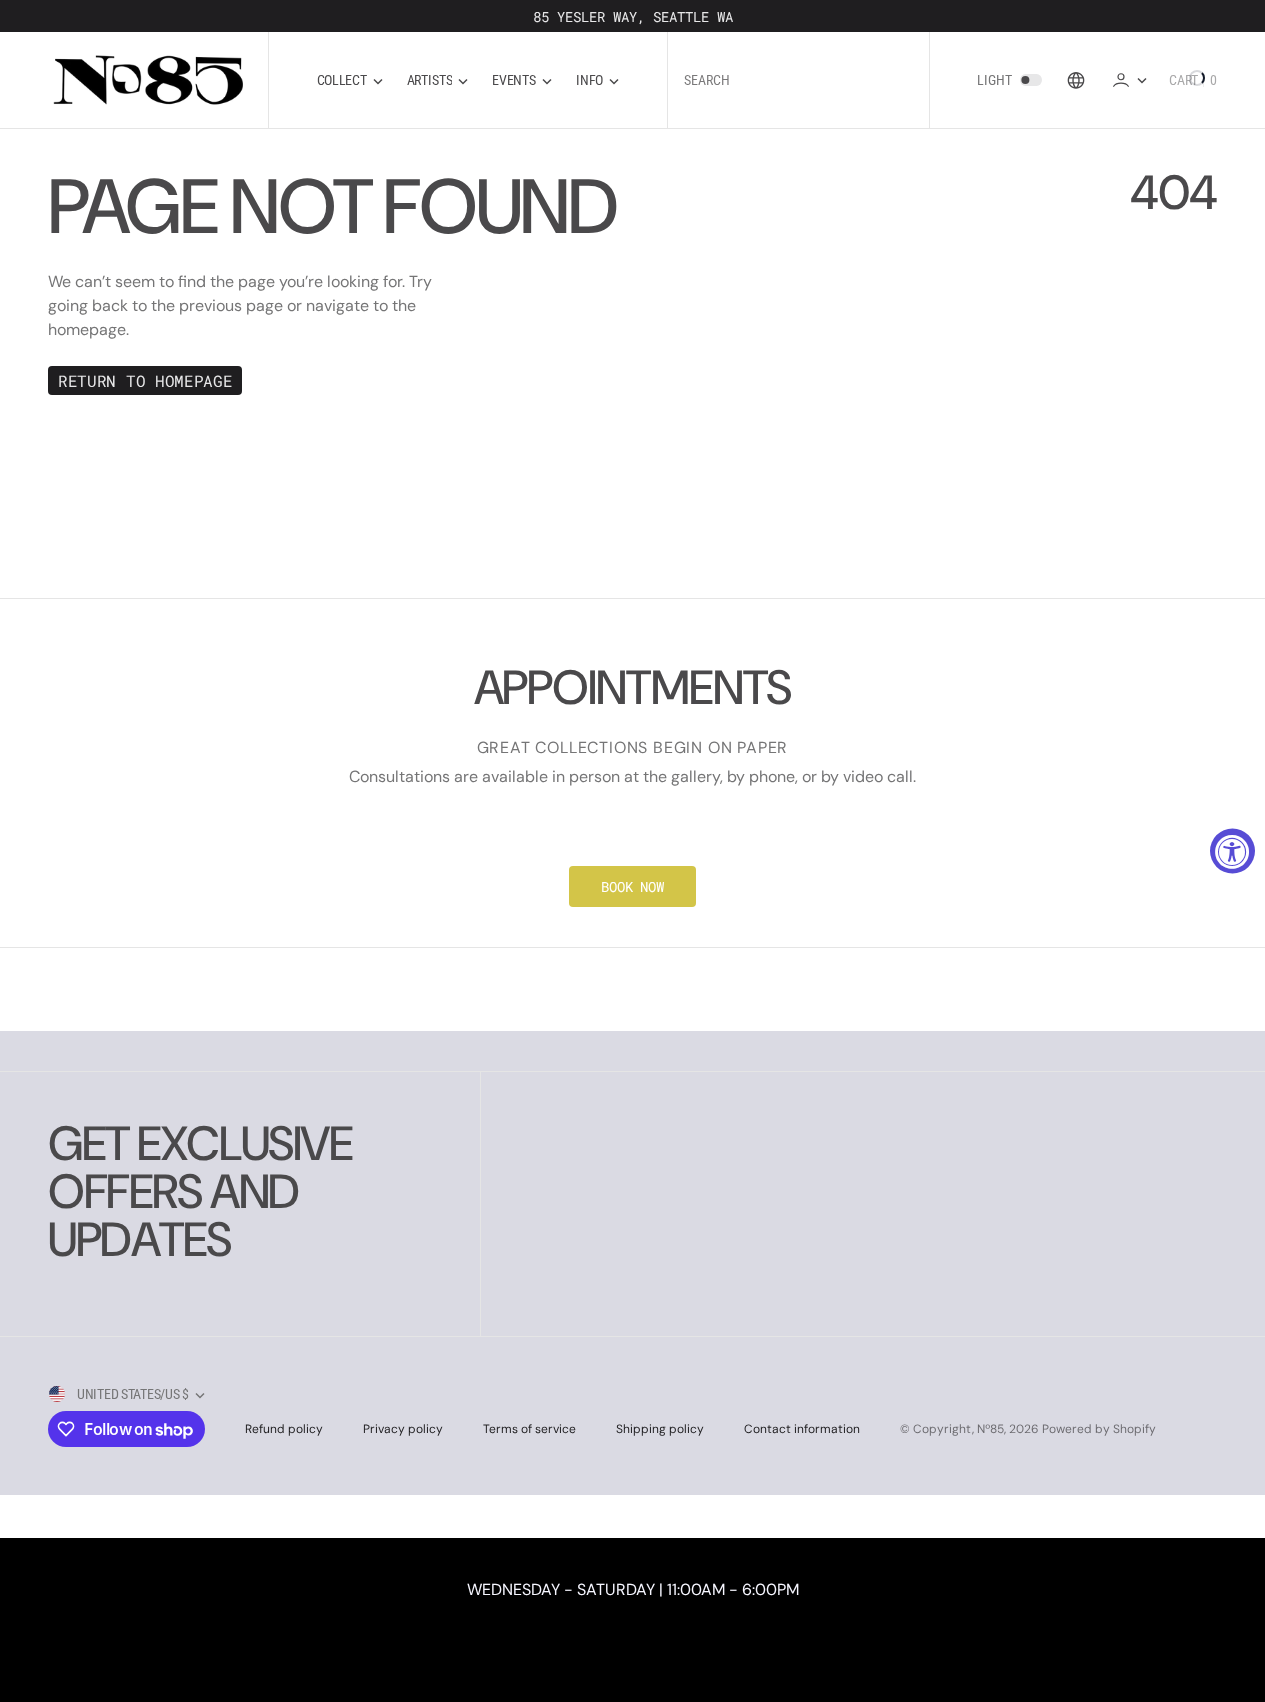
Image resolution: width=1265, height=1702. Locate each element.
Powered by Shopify (1099, 1429)
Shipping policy (660, 1429)
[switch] (1031, 80)
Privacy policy (403, 1429)
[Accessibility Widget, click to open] (1232, 851)
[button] (1129, 79)
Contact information (802, 1429)
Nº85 (990, 1429)
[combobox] (798, 80)
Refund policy (284, 1429)
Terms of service (529, 1429)
